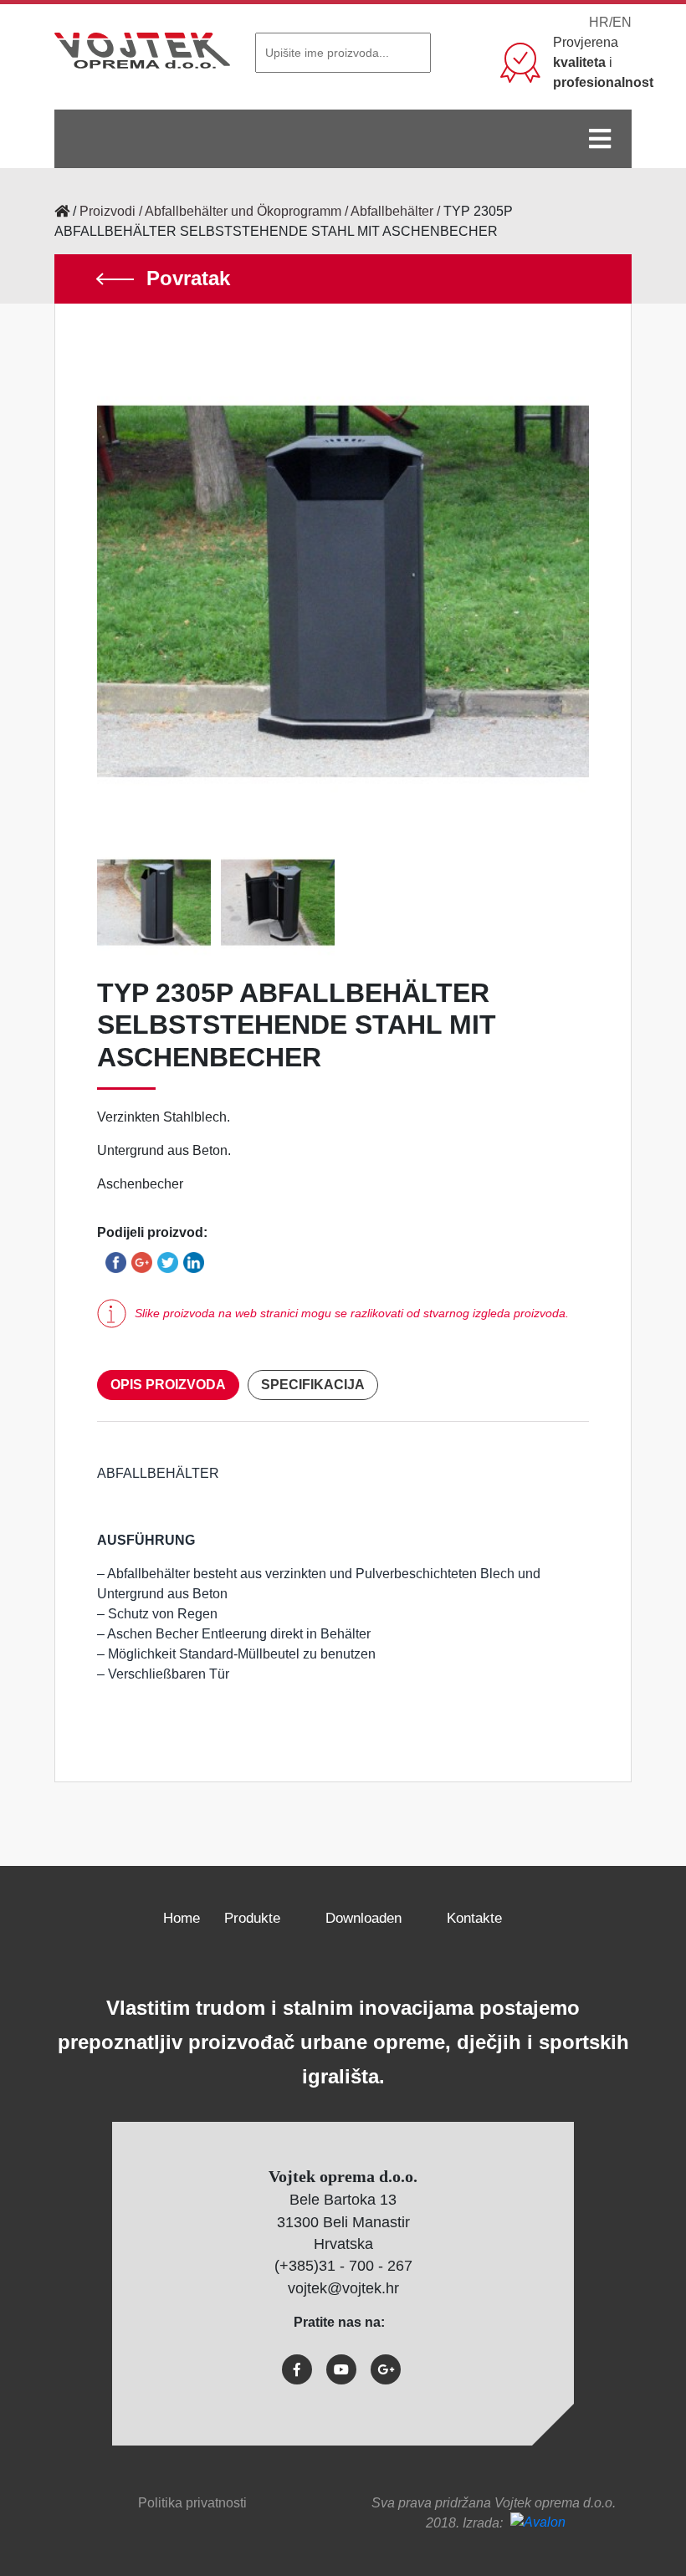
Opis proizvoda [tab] (168, 1385)
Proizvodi (108, 211)
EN (622, 22)
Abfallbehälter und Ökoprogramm (243, 211)
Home (182, 1918)
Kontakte (474, 1918)
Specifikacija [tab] (313, 1385)
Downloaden (363, 1918)
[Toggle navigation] (600, 139)
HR (599, 22)
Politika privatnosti (192, 2503)
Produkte (252, 1918)
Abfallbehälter (392, 211)
